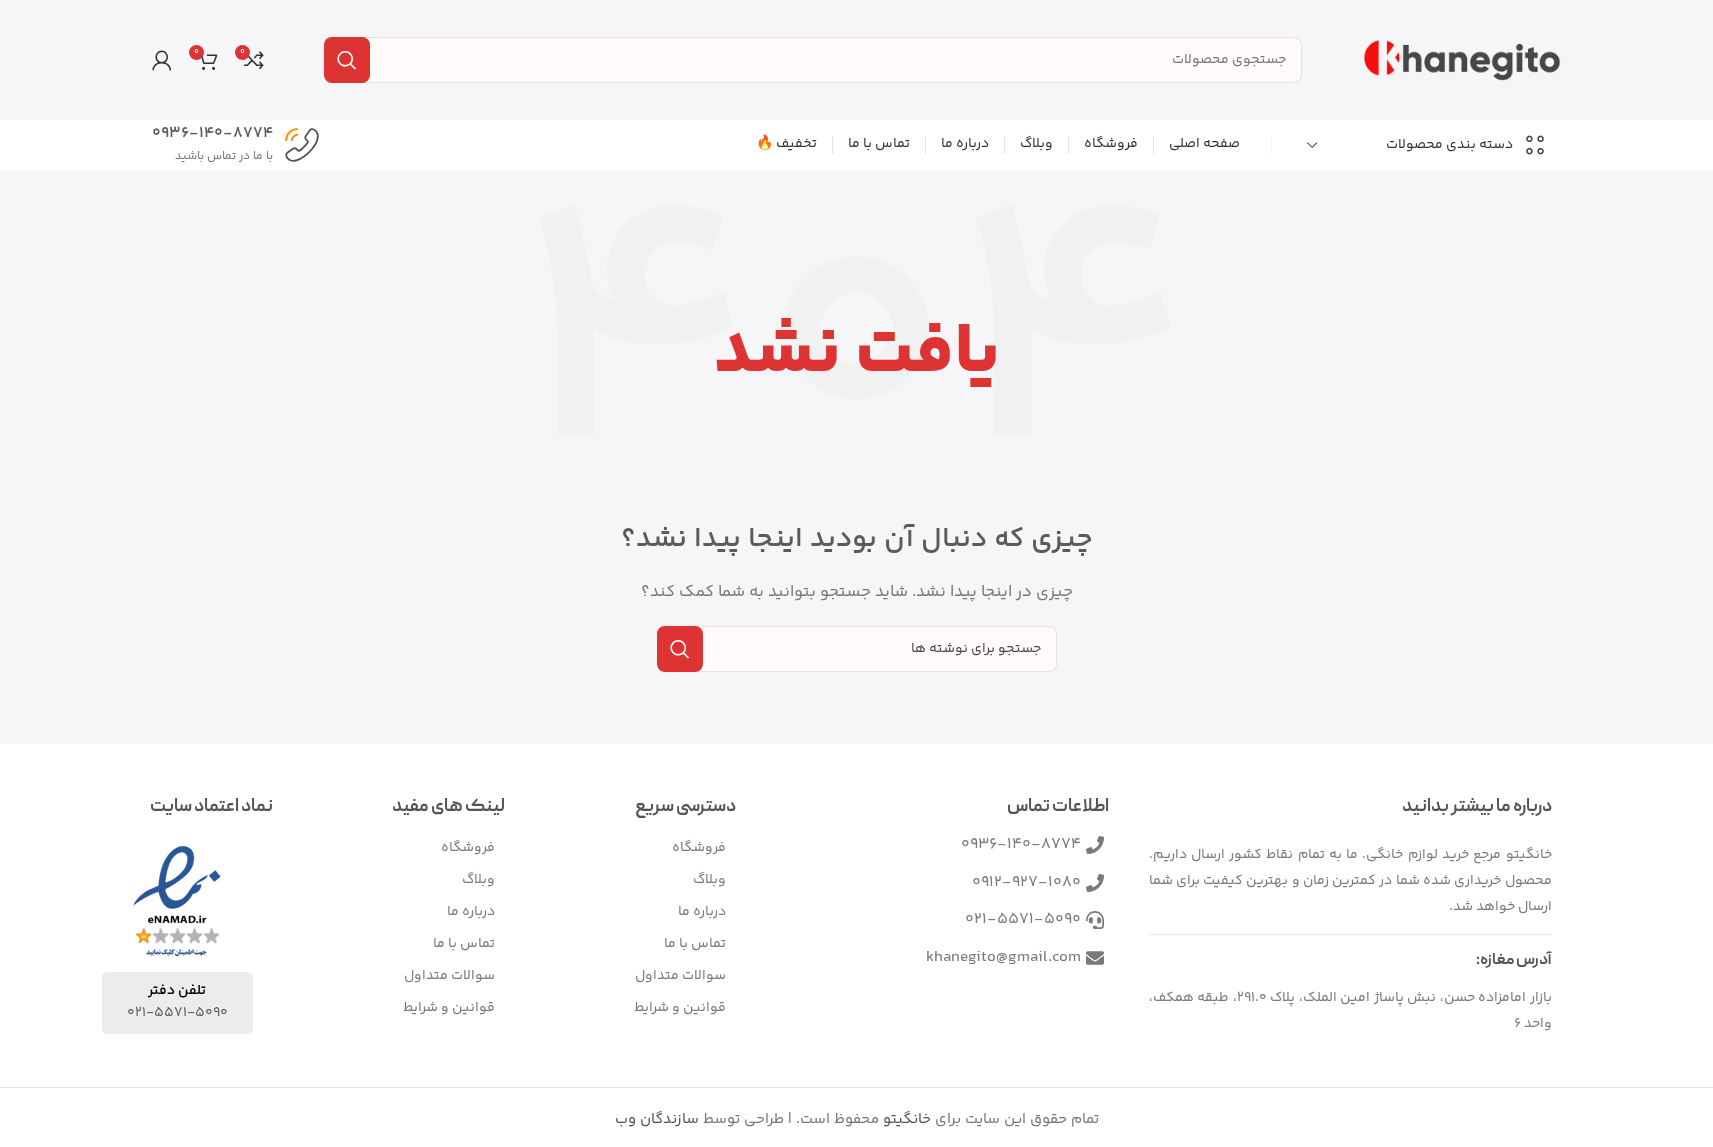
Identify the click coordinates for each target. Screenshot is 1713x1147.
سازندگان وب (657, 1119)
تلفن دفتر (177, 991)
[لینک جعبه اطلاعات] (236, 145)
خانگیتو (907, 1119)
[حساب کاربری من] (162, 60)
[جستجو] (347, 60)
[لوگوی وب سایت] (1462, 59)
